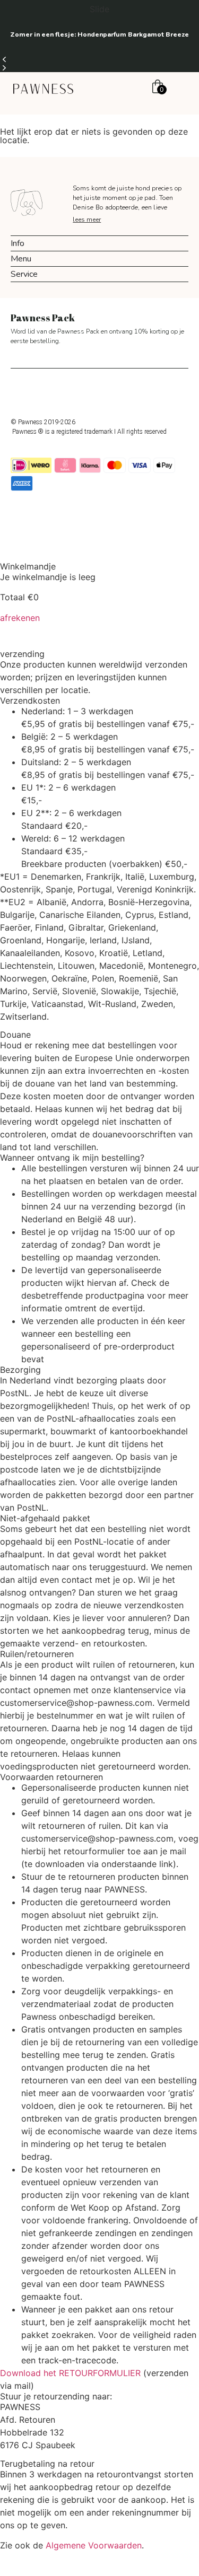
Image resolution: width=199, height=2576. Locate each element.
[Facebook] (88, 391)
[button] (99, 59)
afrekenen (20, 618)
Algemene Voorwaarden (94, 2545)
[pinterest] (111, 391)
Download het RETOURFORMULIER (70, 2373)
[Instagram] (64, 391)
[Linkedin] (135, 391)
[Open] (179, 88)
